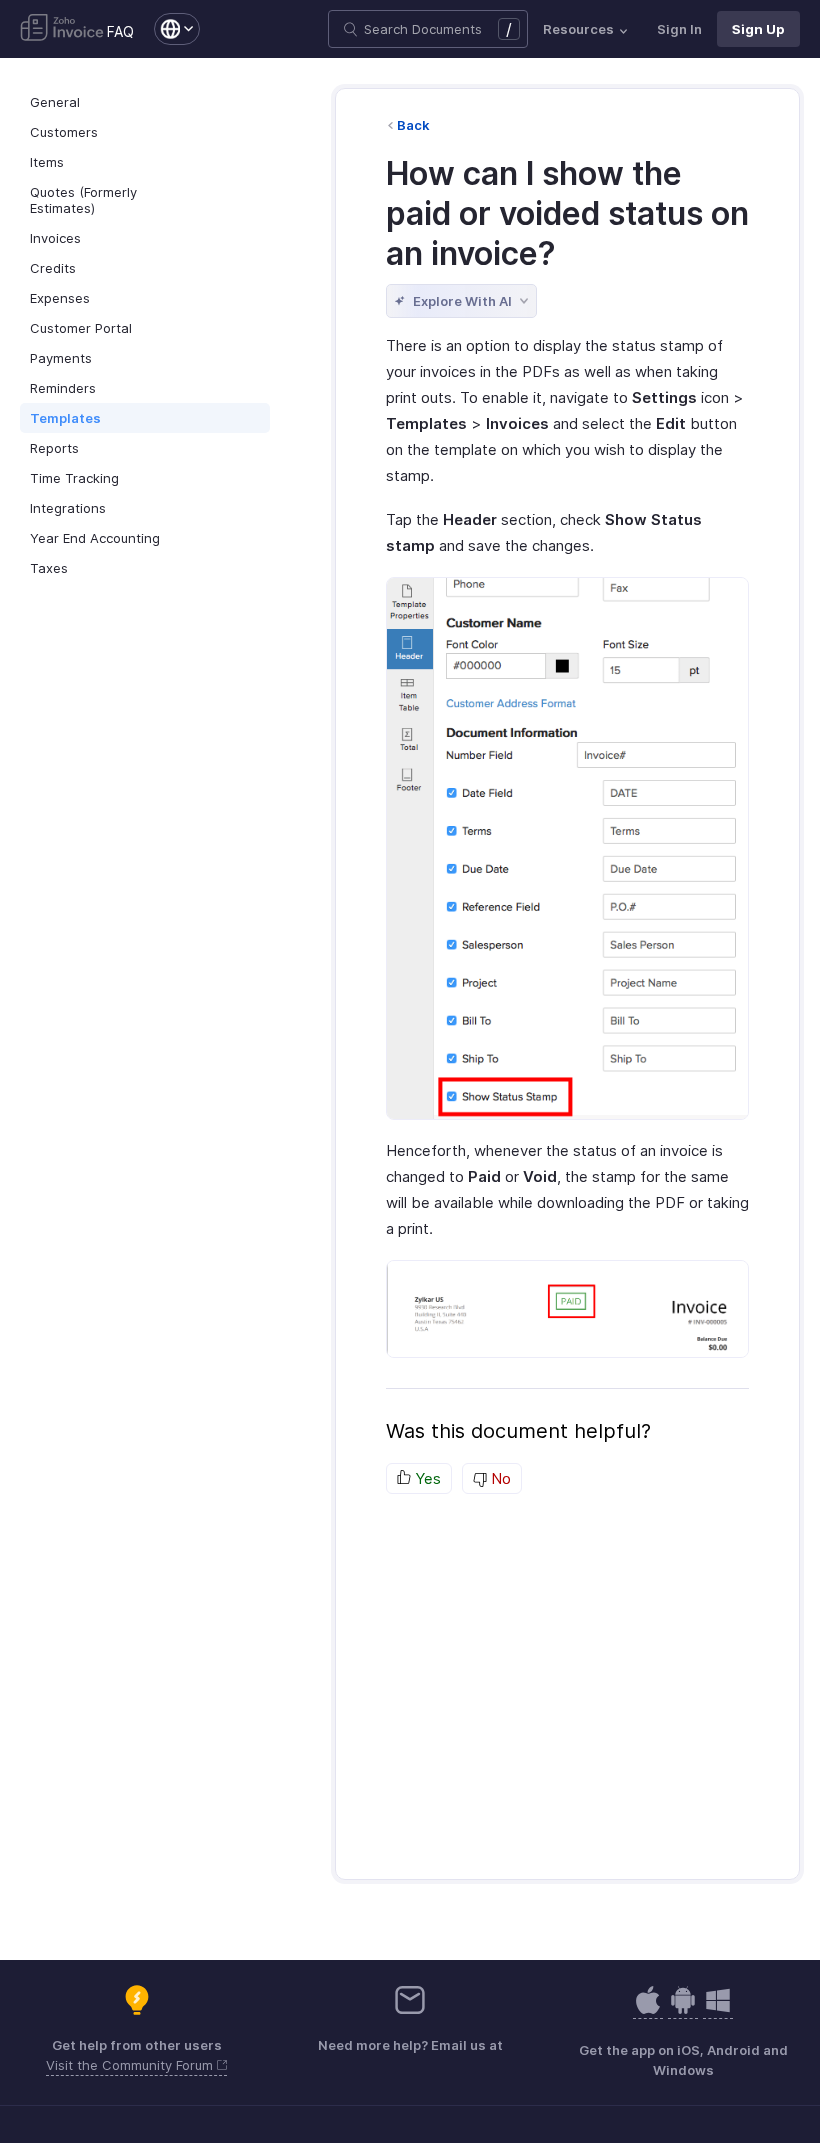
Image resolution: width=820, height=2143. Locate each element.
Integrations (68, 508)
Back (413, 125)
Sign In (679, 29)
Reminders (63, 388)
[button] (167, 29)
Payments (61, 358)
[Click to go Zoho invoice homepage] (62, 29)
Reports (54, 448)
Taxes (49, 568)
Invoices (55, 238)
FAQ (120, 31)
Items (47, 162)
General (55, 102)
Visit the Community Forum (131, 2065)
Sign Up (758, 29)
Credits (53, 268)
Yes (426, 1478)
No (499, 1478)
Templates (65, 418)
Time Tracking (74, 478)
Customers (64, 132)
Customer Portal (81, 328)
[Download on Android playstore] (648, 2010)
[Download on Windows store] (718, 2010)
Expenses (60, 298)
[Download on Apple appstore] (683, 2010)
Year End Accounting (95, 538)
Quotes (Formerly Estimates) (83, 200)
